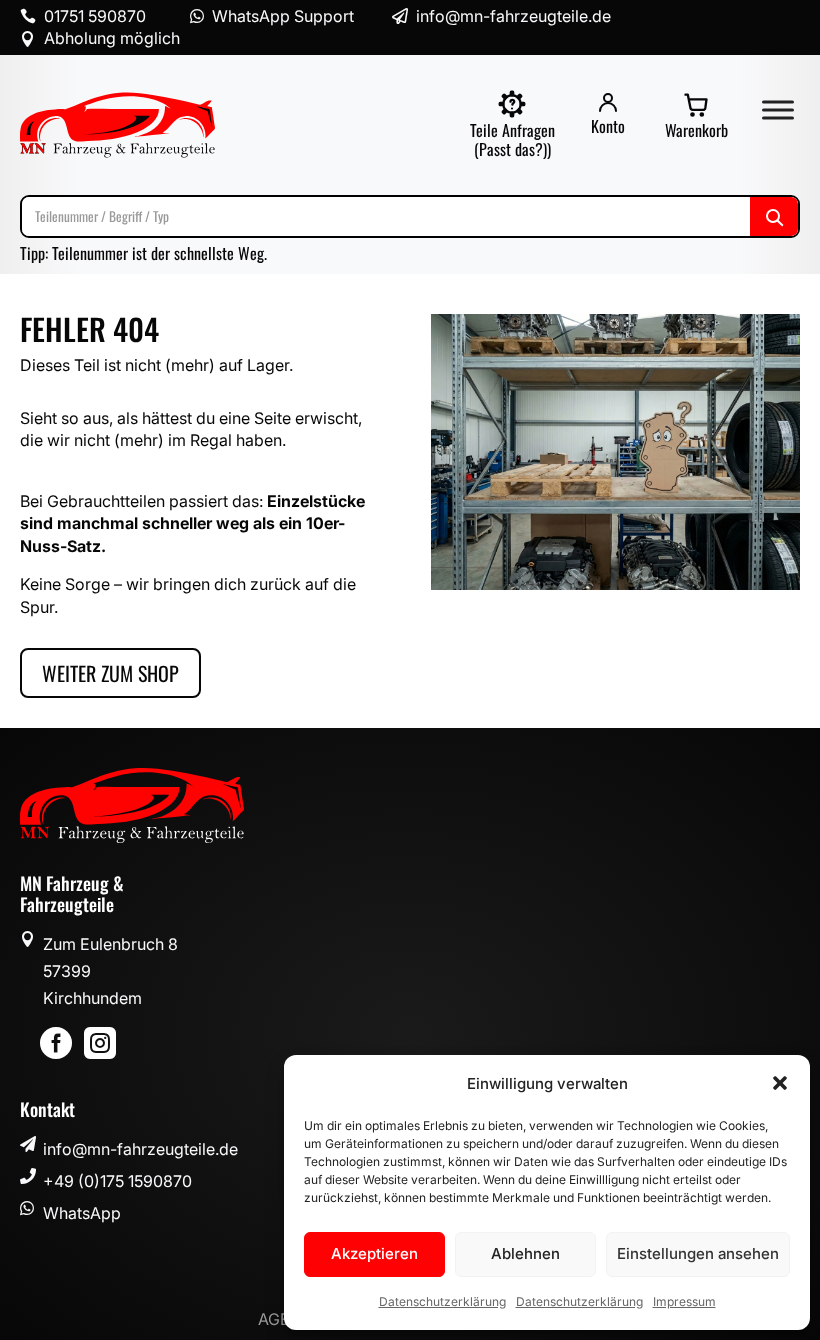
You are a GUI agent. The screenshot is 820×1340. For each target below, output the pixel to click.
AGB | (280, 1319)
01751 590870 (95, 16)
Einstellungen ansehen (698, 1253)
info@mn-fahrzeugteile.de (140, 1149)
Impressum (684, 1301)
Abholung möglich (112, 38)
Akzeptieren (374, 1253)
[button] (780, 1083)
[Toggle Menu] (778, 109)
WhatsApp (82, 1213)
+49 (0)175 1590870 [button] (117, 1181)
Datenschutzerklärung (442, 1301)
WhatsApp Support (283, 16)
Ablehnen (525, 1253)
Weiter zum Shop (110, 673)
